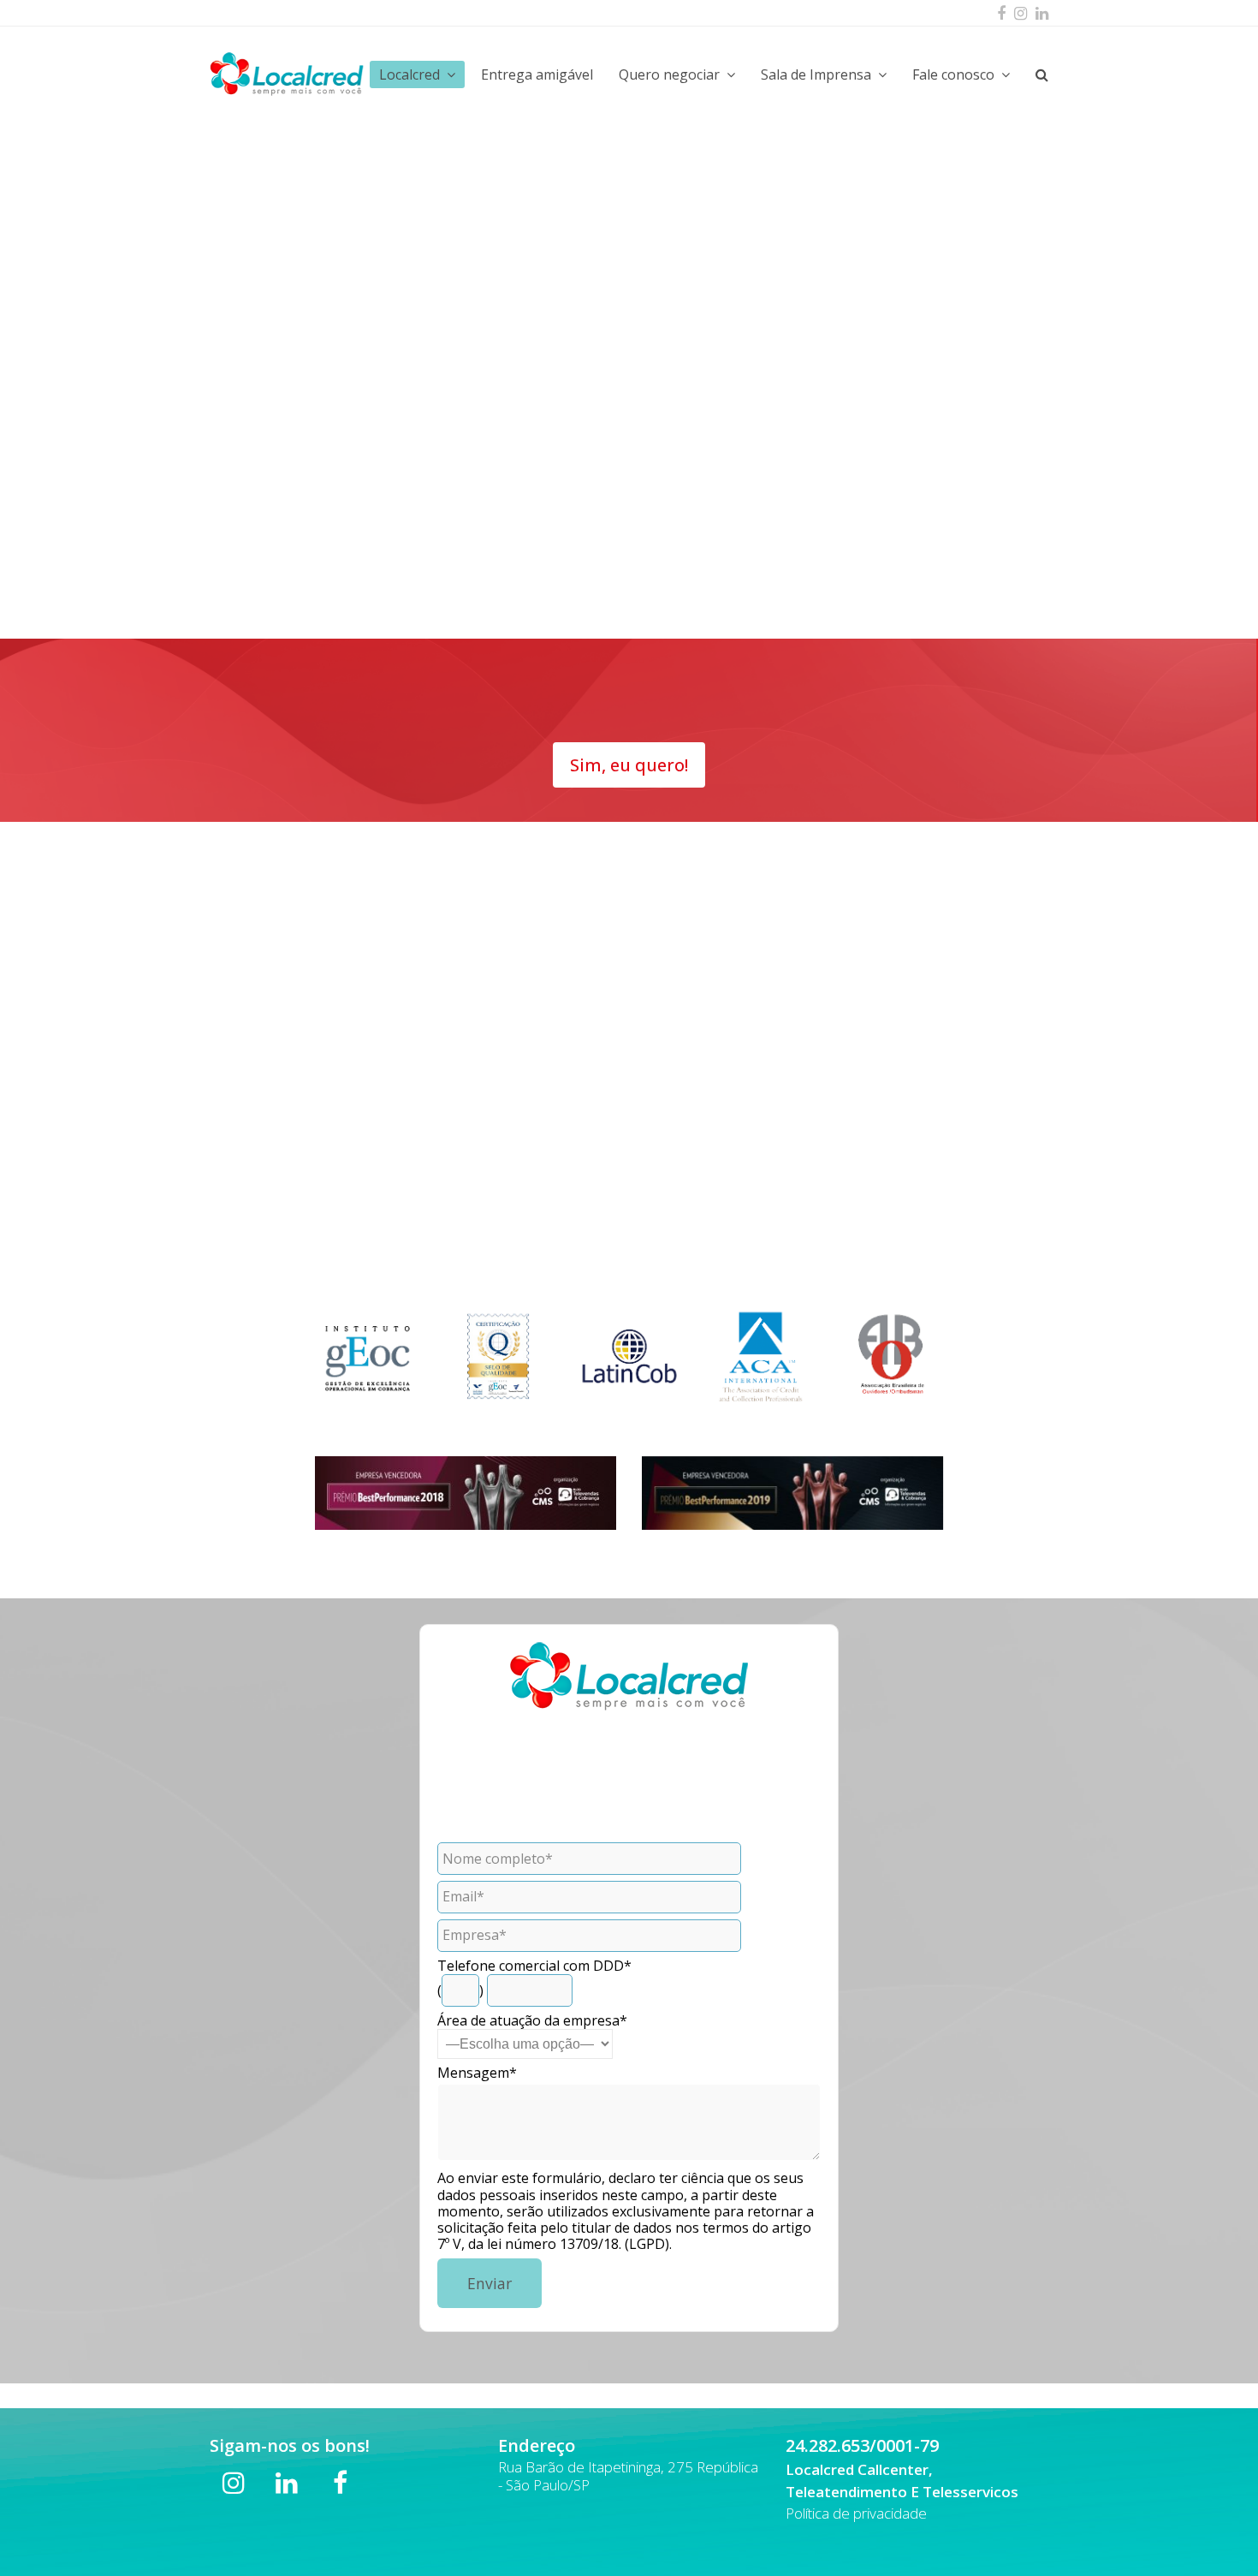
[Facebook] (1001, 13)
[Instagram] (1021, 13)
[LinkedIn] (1042, 13)
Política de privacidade (856, 2513)
